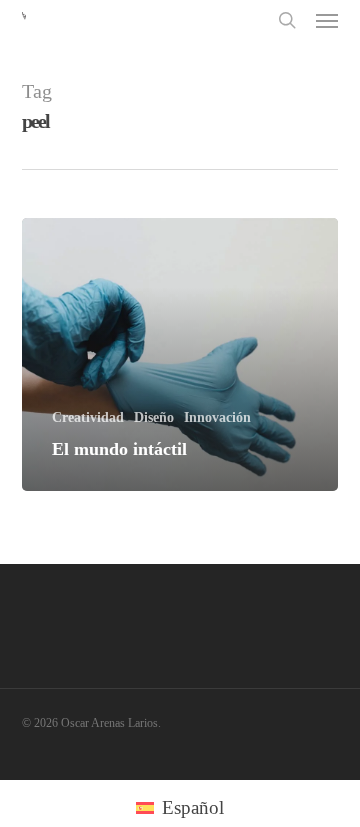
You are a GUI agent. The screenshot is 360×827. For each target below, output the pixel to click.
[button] (327, 20)
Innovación (217, 417)
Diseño (154, 417)
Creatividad (88, 417)
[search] (287, 19)
